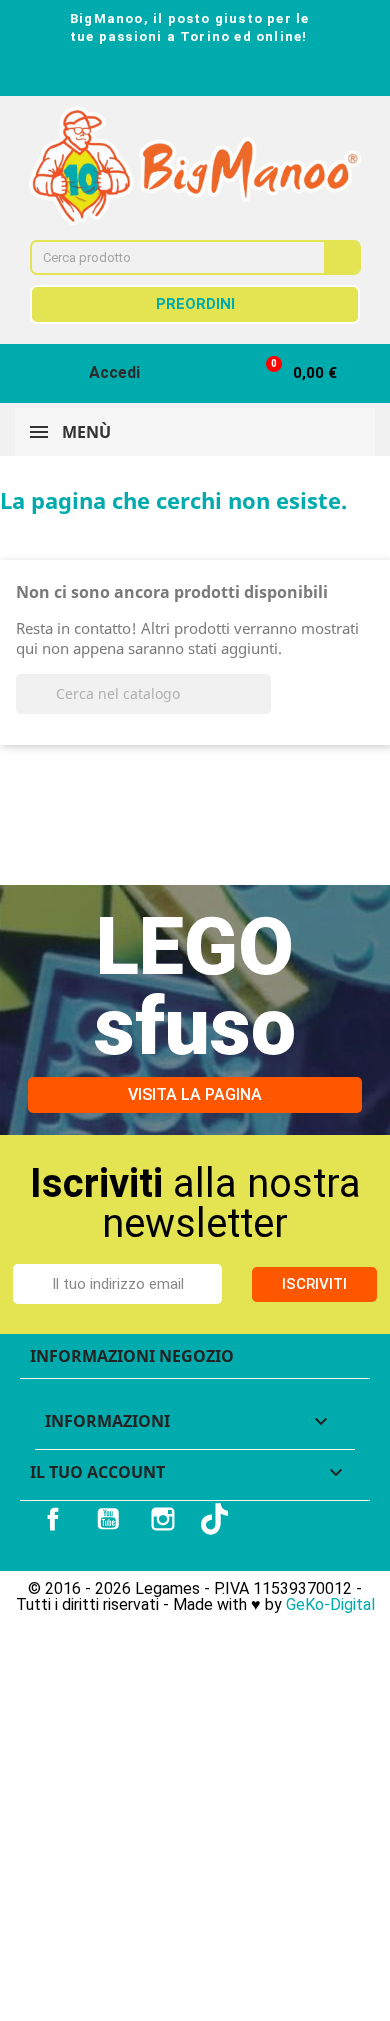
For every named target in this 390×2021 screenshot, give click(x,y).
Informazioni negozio (132, 1356)
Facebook (53, 1519)
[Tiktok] (249, 74)
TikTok (217, 1519)
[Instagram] (177, 74)
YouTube (108, 1519)
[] (263, 708)
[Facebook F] (141, 74)
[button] (292, 373)
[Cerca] (341, 257)
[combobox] (164, 257)
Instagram (163, 1519)
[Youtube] (213, 74)
